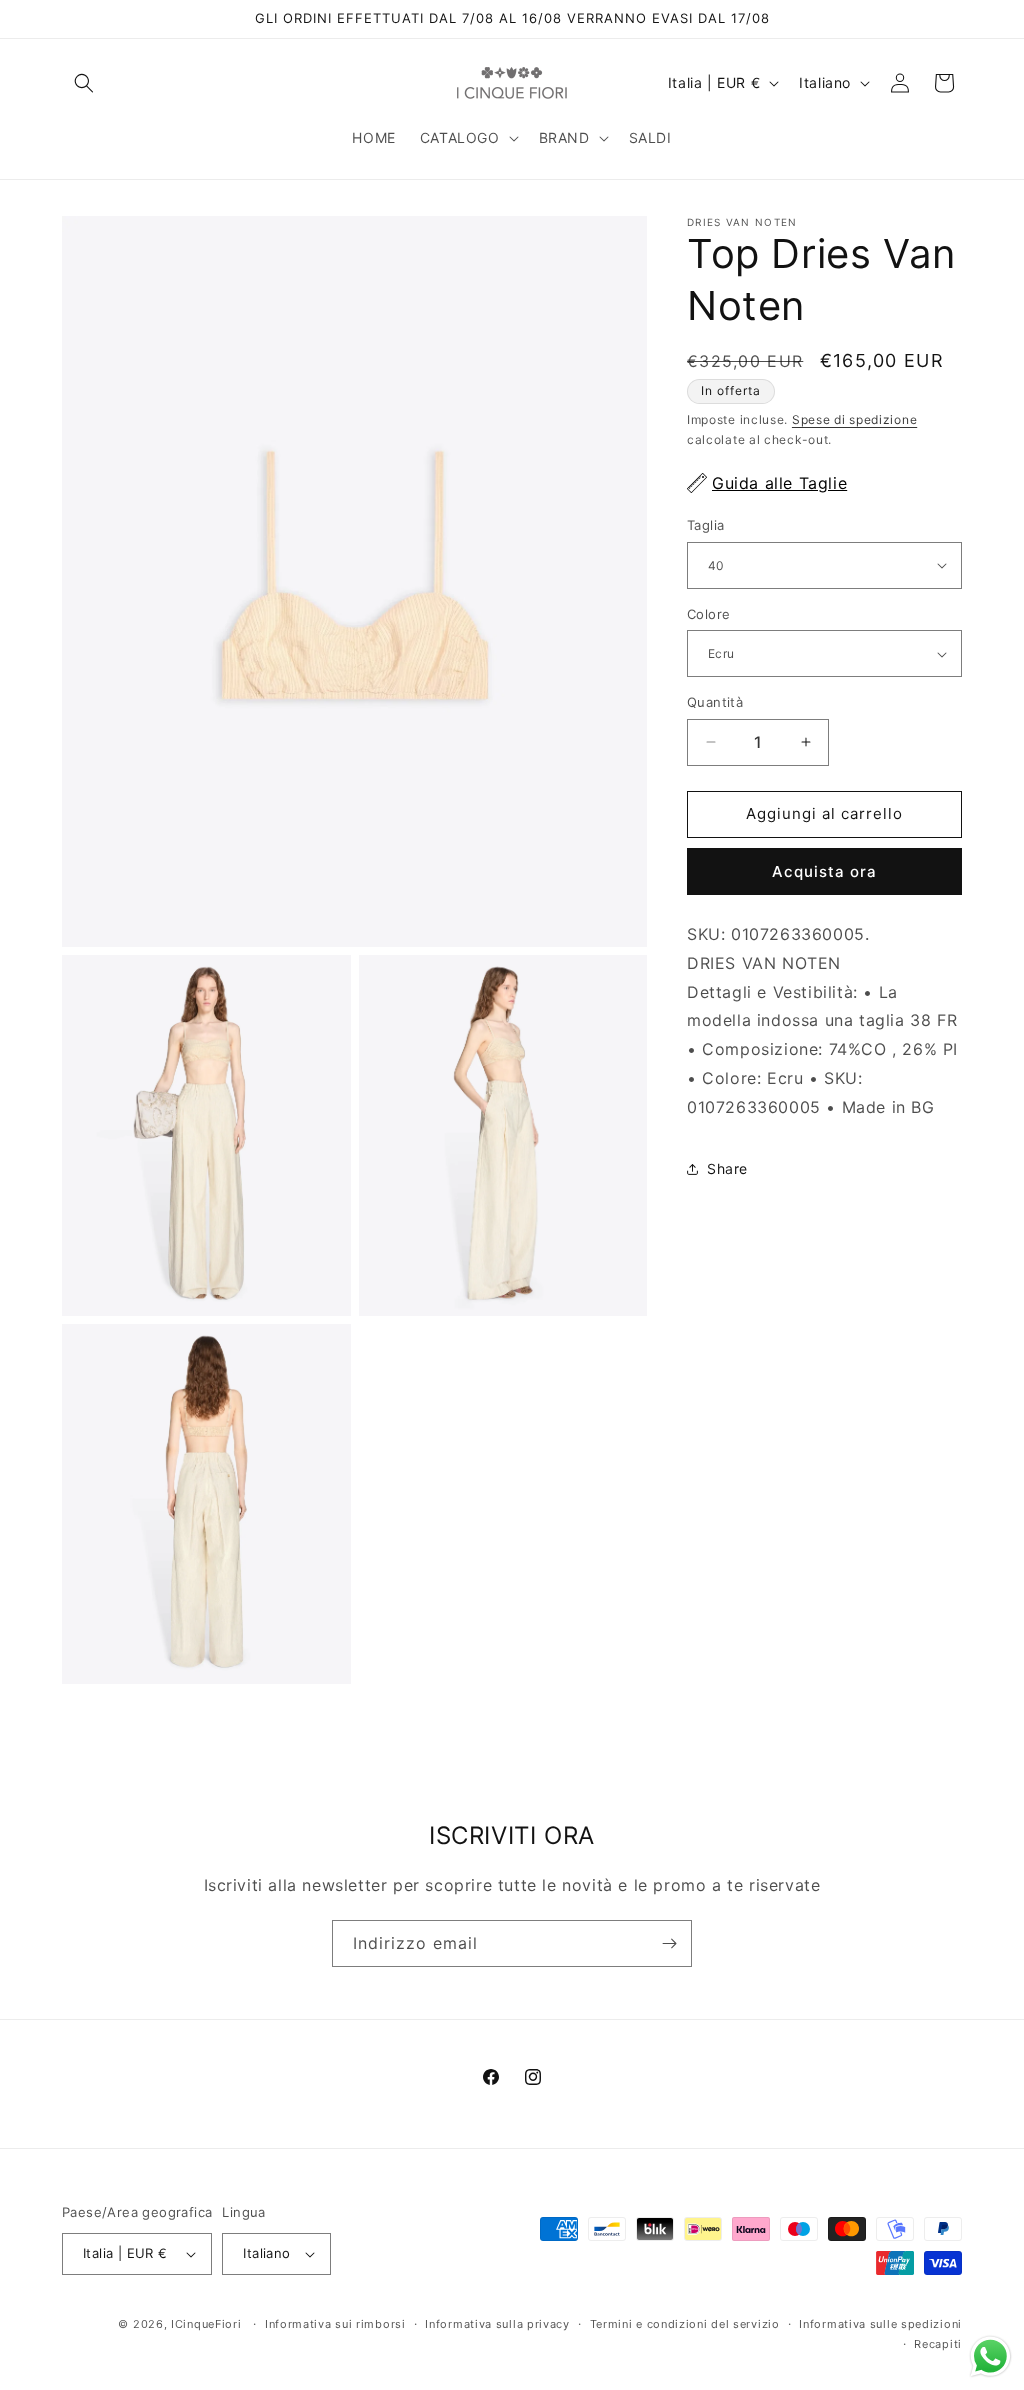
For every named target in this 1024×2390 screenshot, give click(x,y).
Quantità (715, 702)
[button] (84, 83)
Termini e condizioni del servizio (685, 2324)
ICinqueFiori (206, 2324)
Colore (708, 614)
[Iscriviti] (669, 1943)
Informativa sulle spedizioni (880, 2324)
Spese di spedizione (854, 419)
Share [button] (727, 1168)
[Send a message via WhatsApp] (990, 2356)
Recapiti (938, 2344)
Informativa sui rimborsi (335, 2324)
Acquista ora (824, 871)
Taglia (705, 525)
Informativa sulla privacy (497, 2324)
